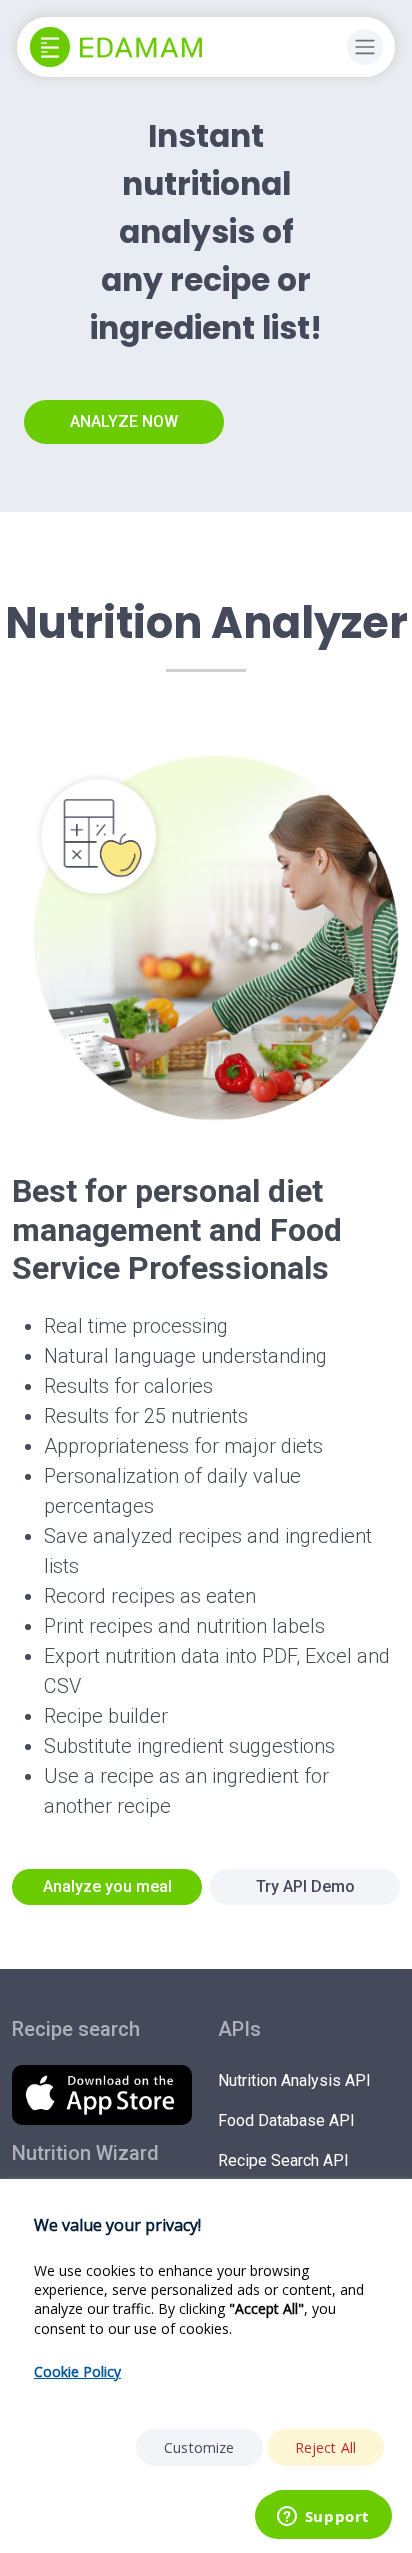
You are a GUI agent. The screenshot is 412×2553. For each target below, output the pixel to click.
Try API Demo (305, 1886)
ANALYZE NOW (124, 421)
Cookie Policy (77, 2371)
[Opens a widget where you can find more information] (323, 2518)
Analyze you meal (107, 1886)
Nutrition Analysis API (294, 2080)
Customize (199, 2447)
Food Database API (286, 2120)
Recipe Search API (283, 2160)
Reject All (326, 2447)
